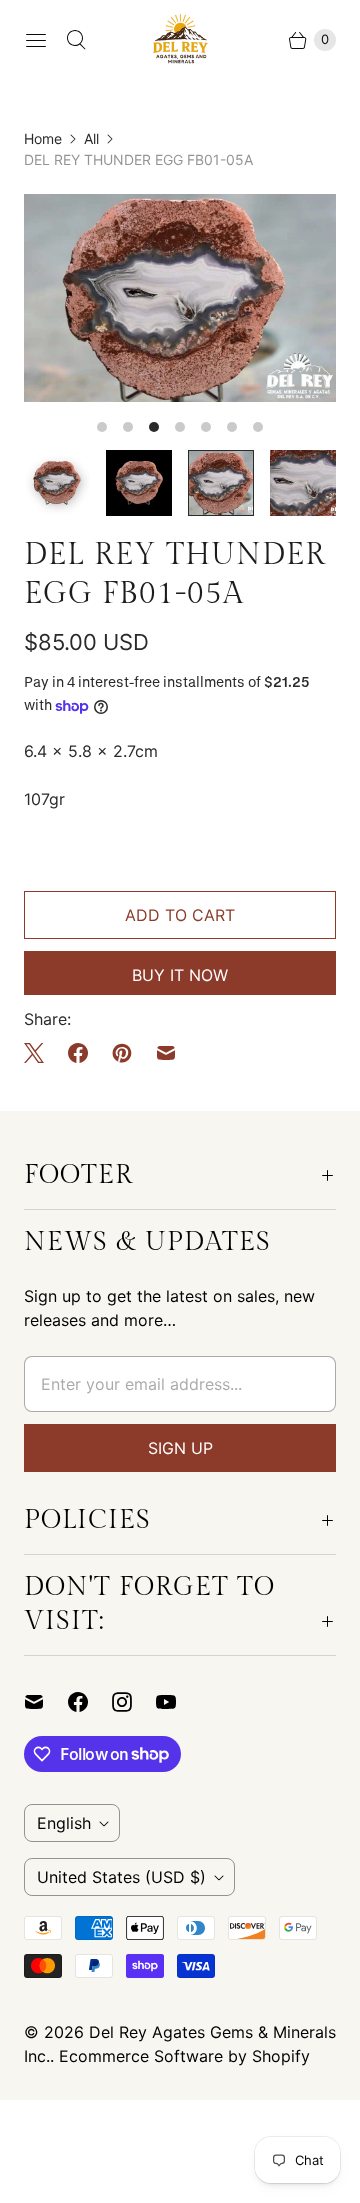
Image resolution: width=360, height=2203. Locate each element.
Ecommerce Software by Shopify (184, 2056)
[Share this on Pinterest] (122, 1053)
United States (121, 1877)
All (91, 138)
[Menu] (36, 40)
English (64, 1823)
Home (43, 138)
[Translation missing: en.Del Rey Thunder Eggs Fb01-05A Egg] (221, 483)
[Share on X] (40, 1053)
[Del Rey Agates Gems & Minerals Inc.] (180, 39)
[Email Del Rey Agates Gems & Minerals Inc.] (46, 1702)
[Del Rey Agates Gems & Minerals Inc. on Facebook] (90, 1702)
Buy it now (180, 975)
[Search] (76, 40)
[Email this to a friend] (166, 1053)
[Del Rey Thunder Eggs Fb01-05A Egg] (180, 298)
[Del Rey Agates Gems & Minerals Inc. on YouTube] (178, 1702)
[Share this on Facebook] (78, 1053)
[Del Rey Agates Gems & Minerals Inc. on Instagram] (134, 1702)
